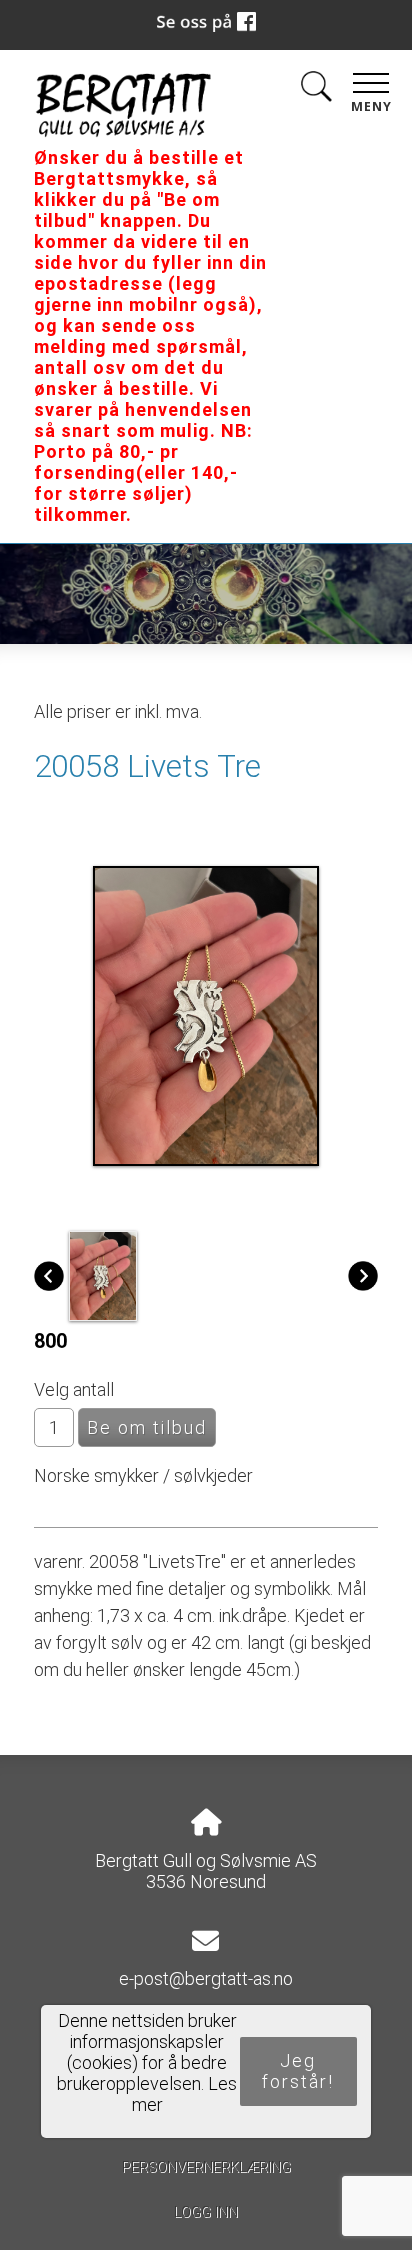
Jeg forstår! (298, 2071)
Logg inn (206, 2212)
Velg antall (74, 1389)
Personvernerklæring (206, 2167)
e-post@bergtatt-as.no (206, 1978)
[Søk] (316, 90)
